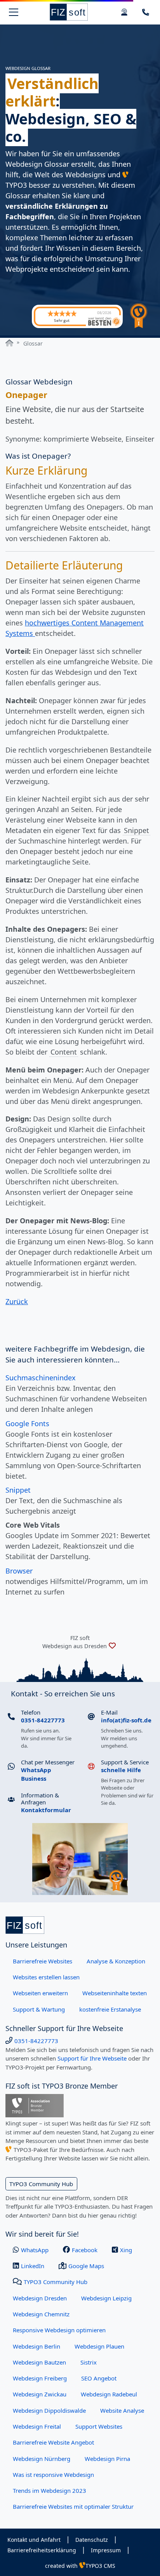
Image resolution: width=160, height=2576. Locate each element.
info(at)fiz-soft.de (126, 1720)
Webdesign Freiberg (40, 2378)
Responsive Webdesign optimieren (59, 2330)
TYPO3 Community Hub (41, 2184)
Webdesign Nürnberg (42, 2459)
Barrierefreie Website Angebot (53, 2442)
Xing (126, 2250)
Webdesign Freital (37, 2426)
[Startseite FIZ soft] (9, 343)
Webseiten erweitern (40, 1993)
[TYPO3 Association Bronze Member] (35, 2105)
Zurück (17, 1301)
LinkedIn (33, 2266)
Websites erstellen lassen (46, 1977)
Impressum (106, 2550)
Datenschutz (92, 2540)
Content (64, 1052)
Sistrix (89, 2362)
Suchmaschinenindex (41, 1378)
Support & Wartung (39, 2009)
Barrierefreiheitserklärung (42, 2550)
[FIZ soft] (69, 12)
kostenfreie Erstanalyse (110, 2009)
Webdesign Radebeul (109, 2394)
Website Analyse (122, 2410)
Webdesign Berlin (37, 2346)
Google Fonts (27, 1423)
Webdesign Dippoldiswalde (49, 2410)
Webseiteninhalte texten (115, 1993)
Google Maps (86, 2266)
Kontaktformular (46, 1810)
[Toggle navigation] (14, 12)
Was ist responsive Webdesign (53, 2475)
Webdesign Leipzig (106, 2298)
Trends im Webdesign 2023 (50, 2490)
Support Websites (99, 2426)
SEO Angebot (99, 2378)
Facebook (85, 2250)
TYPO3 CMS (100, 2566)
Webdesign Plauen (99, 2346)
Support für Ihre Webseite (92, 2058)
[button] (146, 12)
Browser (19, 1571)
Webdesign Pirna (107, 2459)
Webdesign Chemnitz (41, 2314)
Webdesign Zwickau (40, 2394)
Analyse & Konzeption (116, 1961)
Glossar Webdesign (39, 382)
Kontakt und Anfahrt (34, 2540)
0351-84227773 (43, 1720)
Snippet (137, 830)
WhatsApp (35, 2250)
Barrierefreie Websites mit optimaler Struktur (73, 2506)
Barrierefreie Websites (43, 1961)
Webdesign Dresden (40, 2298)
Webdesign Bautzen (39, 2362)
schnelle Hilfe (121, 1770)
